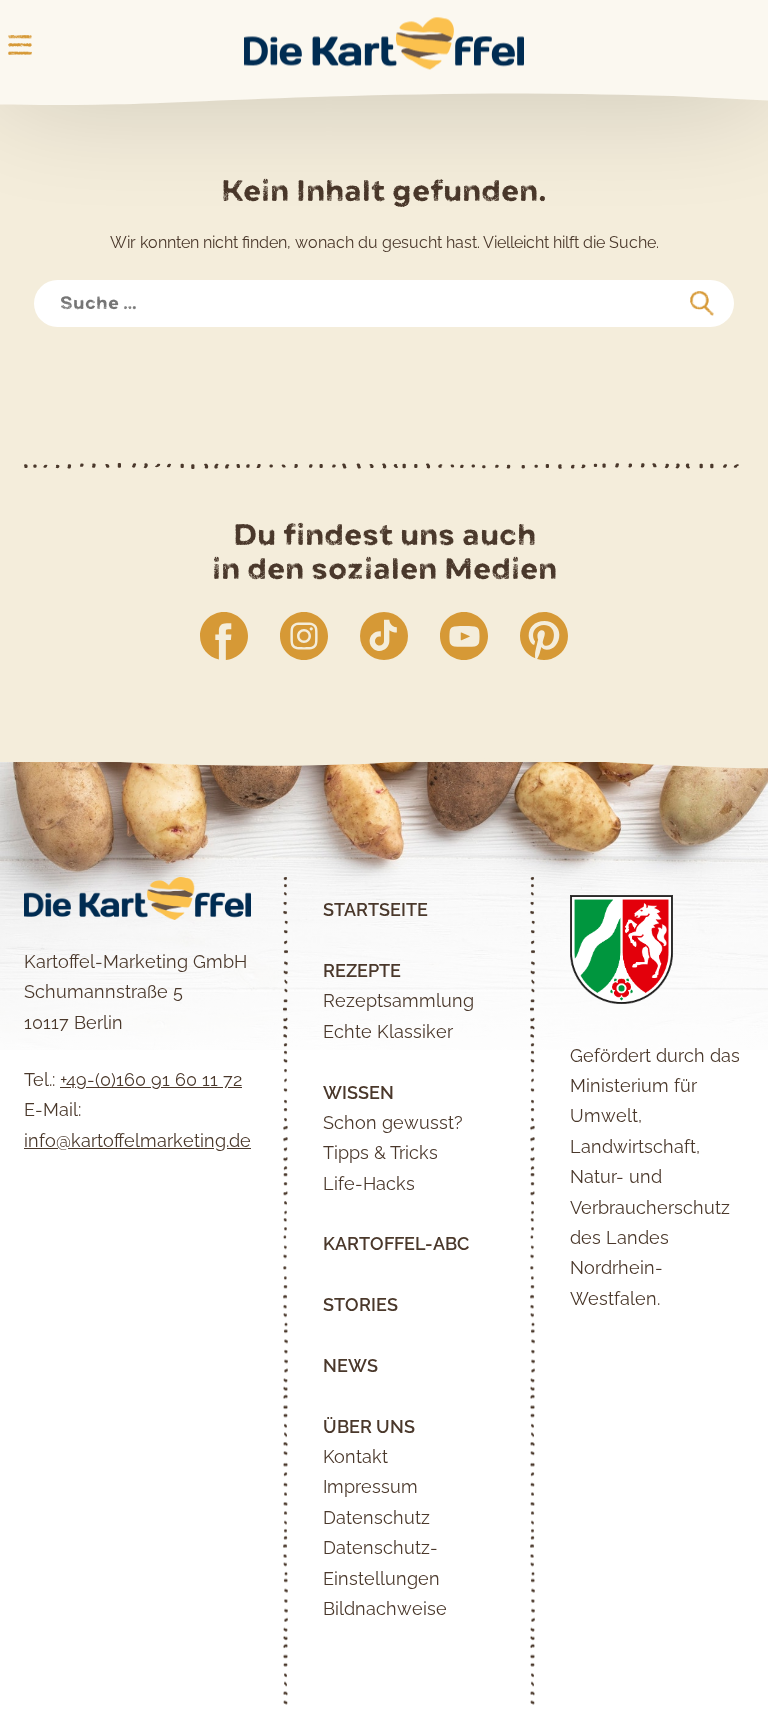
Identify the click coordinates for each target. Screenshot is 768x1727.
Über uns (369, 1426)
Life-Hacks (369, 1183)
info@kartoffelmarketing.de (137, 1140)
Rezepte (362, 970)
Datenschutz (376, 1517)
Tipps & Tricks (380, 1152)
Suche (72, 290)
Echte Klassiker (388, 1031)
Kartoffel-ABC (396, 1243)
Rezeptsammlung (398, 1000)
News (350, 1365)
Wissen (358, 1092)
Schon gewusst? (393, 1122)
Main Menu (20, 45)
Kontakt (355, 1456)
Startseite (375, 909)
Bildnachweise (385, 1608)
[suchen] (702, 304)
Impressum (370, 1486)
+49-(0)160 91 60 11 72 (151, 1079)
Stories (360, 1304)
